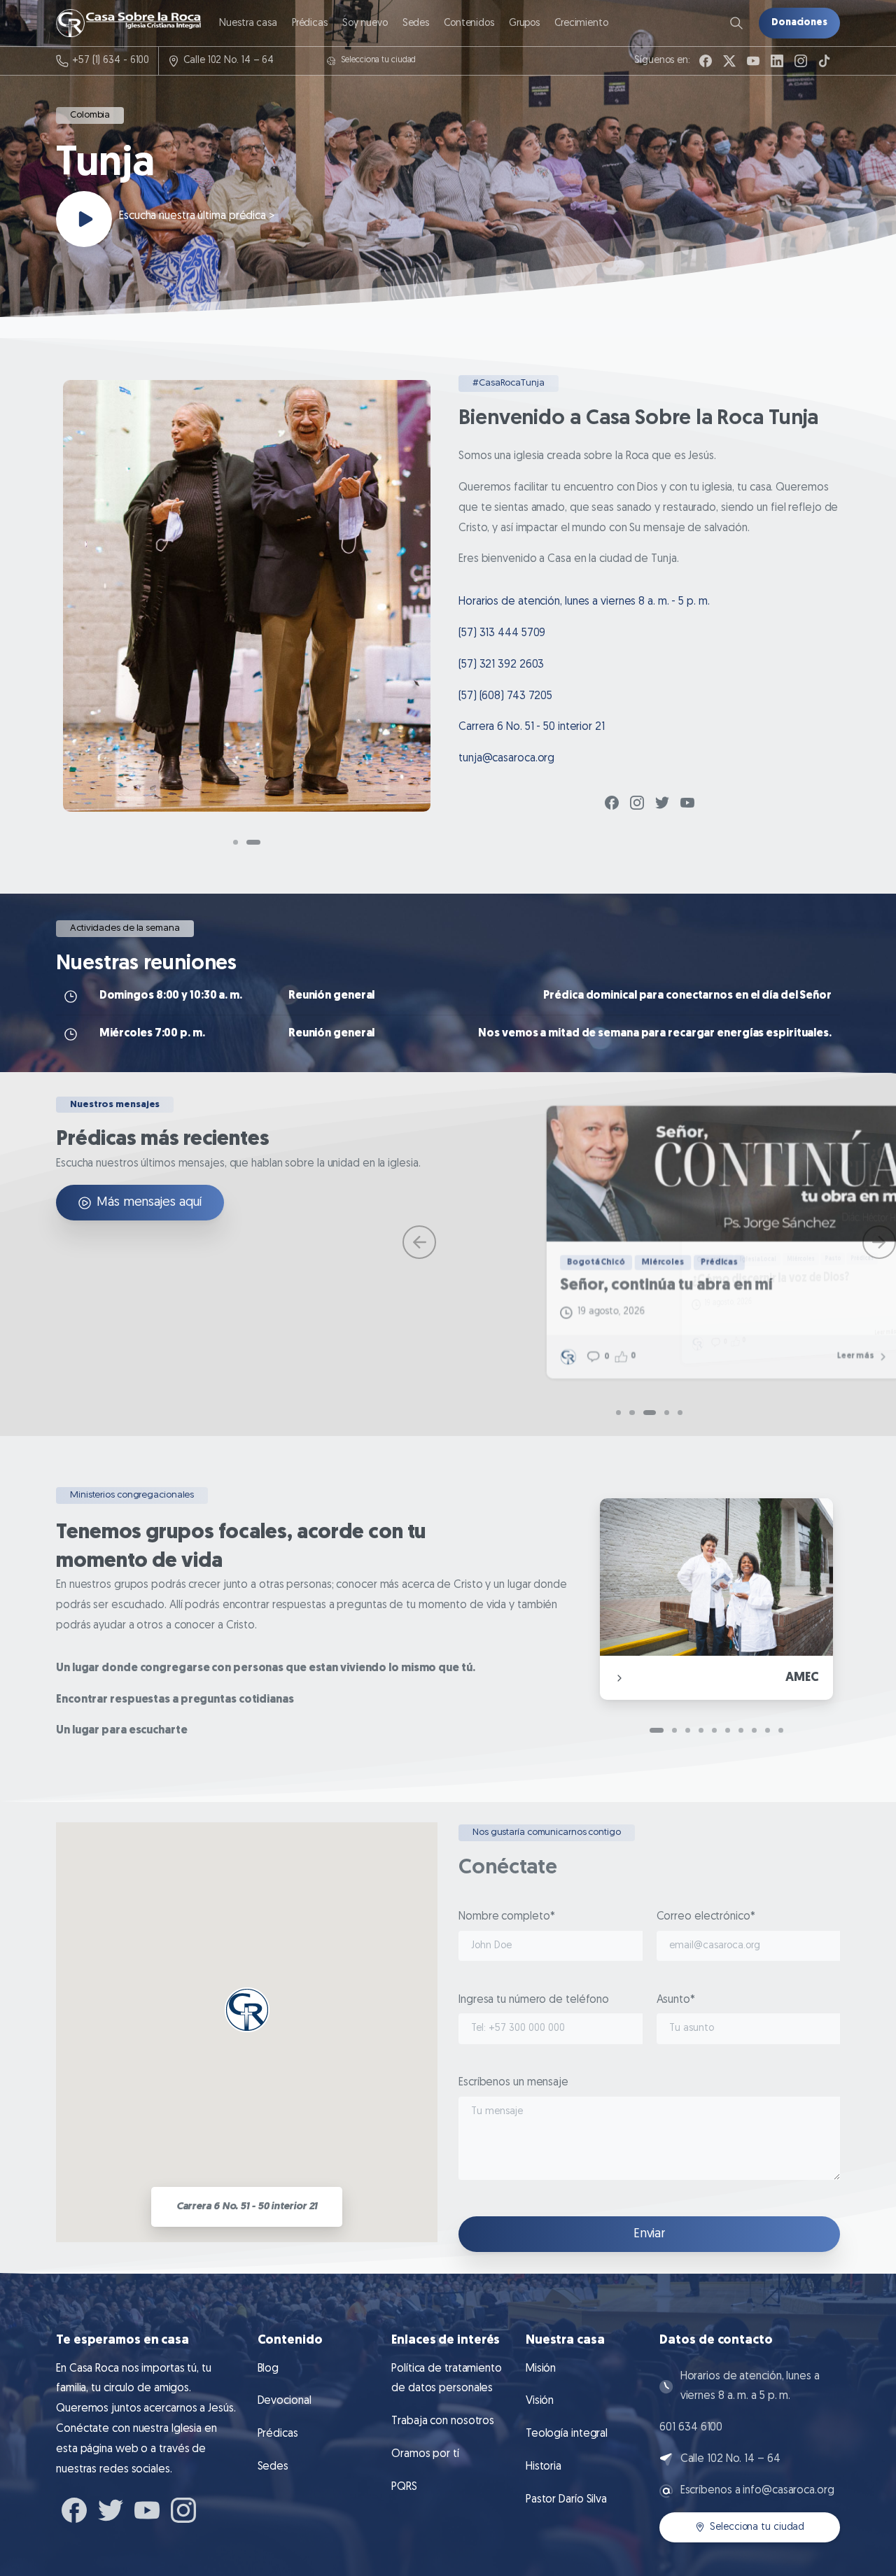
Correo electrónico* (706, 1917)
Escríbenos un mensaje (513, 2083)
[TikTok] (825, 61)
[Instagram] (801, 61)
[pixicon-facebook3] (612, 802)
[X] (729, 61)
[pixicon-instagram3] (637, 802)
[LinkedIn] (777, 61)
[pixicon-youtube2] (687, 802)
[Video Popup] (84, 219)
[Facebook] (706, 61)
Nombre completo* (506, 1917)
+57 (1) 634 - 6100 (111, 61)
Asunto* (676, 2000)
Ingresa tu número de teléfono (534, 2000)
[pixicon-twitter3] (662, 802)
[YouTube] (753, 61)
